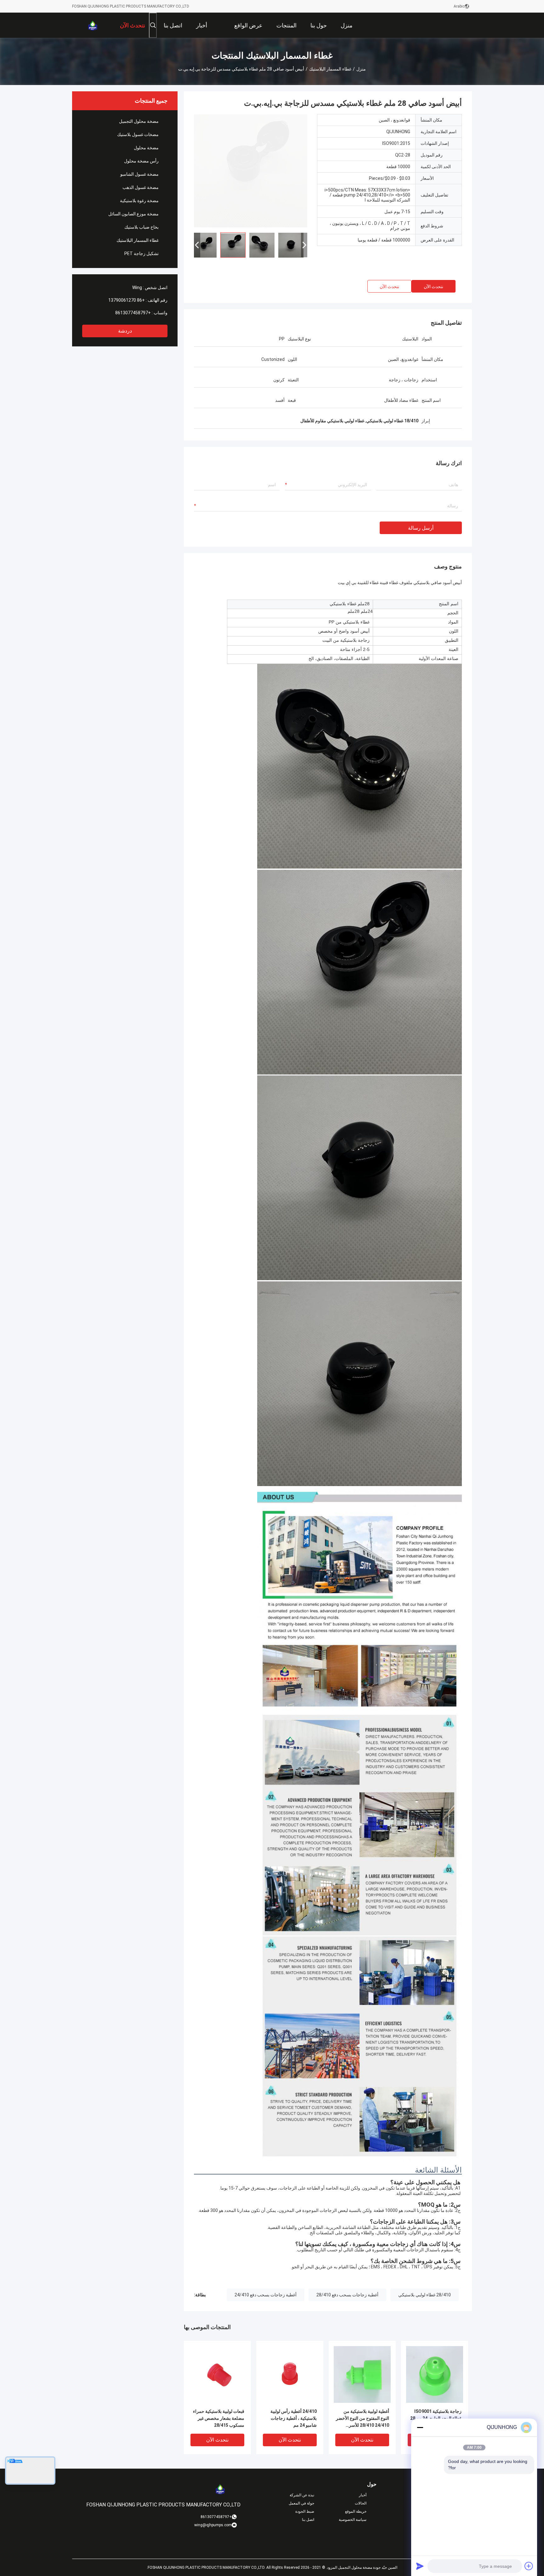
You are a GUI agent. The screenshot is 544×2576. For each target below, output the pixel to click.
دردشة (125, 331)
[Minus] (420, 2427)
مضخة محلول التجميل (139, 121)
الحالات (361, 2503)
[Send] (420, 2566)
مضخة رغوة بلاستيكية (139, 201)
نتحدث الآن (433, 287)
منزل (361, 69)
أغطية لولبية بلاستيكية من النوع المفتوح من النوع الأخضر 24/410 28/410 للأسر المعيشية (363, 2419)
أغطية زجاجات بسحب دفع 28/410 (347, 2295)
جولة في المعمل (301, 2503)
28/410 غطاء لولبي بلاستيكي (425, 2295)
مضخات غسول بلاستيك (138, 134)
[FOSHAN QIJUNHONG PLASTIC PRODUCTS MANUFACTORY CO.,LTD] (93, 25)
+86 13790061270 (127, 300)
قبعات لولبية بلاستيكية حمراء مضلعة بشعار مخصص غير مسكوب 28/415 (219, 2418)
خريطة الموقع (356, 2511)
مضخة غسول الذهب (141, 187)
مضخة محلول (146, 148)
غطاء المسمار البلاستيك (330, 69)
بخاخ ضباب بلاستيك (142, 227)
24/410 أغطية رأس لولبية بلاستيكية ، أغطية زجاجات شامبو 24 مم (294, 2418)
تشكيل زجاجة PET (142, 254)
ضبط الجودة (305, 2511)
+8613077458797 (133, 313)
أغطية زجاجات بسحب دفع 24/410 (266, 2295)
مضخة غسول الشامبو (139, 174)
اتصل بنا (308, 2520)
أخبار (363, 2495)
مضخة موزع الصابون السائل (133, 214)
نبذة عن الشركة (302, 2495)
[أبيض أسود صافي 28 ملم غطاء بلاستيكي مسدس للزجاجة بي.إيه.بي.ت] (251, 171)
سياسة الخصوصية (353, 2520)
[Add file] (529, 2566)
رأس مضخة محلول (141, 161)
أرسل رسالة (421, 528)
